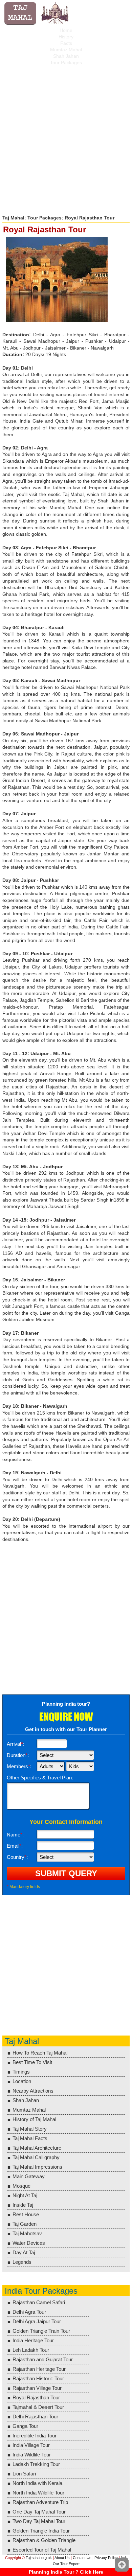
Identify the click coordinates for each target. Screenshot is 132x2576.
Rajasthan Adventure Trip (40, 2502)
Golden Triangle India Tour (41, 2531)
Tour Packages (66, 63)
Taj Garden (25, 2224)
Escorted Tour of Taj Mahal (42, 2550)
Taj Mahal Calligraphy (36, 2157)
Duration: (18, 1755)
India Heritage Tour (33, 2340)
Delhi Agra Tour (29, 2312)
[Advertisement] (66, 138)
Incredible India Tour (35, 2436)
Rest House (26, 2214)
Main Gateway (29, 2176)
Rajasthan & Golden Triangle (44, 2540)
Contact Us (82, 2558)
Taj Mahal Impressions (37, 2167)
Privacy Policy (106, 2558)
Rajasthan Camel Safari (39, 2302)
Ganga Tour (25, 2426)
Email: (15, 1846)
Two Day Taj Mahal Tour (39, 2521)
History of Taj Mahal (34, 2119)
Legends (22, 2262)
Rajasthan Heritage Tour (39, 2369)
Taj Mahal (13, 218)
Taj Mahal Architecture (37, 2148)
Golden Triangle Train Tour (41, 2331)
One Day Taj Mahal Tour (39, 2512)
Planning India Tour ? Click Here (66, 2572)
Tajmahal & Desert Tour (38, 2407)
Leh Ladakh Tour (31, 2350)
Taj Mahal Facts (30, 2138)
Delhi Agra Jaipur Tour (37, 2321)
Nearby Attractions (33, 2091)
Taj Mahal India (37, 14)
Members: (19, 1766)
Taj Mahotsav (27, 2233)
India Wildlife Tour (32, 2455)
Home (66, 30)
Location (22, 2081)
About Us (62, 2558)
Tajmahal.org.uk (39, 2558)
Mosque (21, 2186)
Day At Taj (24, 2252)
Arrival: (16, 1744)
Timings (21, 2072)
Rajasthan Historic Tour (38, 2378)
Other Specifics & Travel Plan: (40, 1778)
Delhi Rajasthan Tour (35, 2417)
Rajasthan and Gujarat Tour (43, 2359)
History (66, 37)
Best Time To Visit (32, 2062)
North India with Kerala (37, 2483)
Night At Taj (25, 2195)
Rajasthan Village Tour (37, 2388)
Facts (66, 43)
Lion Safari (24, 2474)
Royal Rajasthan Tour (36, 2397)
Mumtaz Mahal (66, 50)
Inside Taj (23, 2205)
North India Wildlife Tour (38, 2493)
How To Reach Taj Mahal (40, 2053)
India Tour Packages (41, 2291)
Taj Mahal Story (30, 2129)
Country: (17, 1857)
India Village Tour (31, 2445)
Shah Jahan (66, 56)
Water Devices (29, 2243)
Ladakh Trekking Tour (36, 2464)
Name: (15, 1835)
